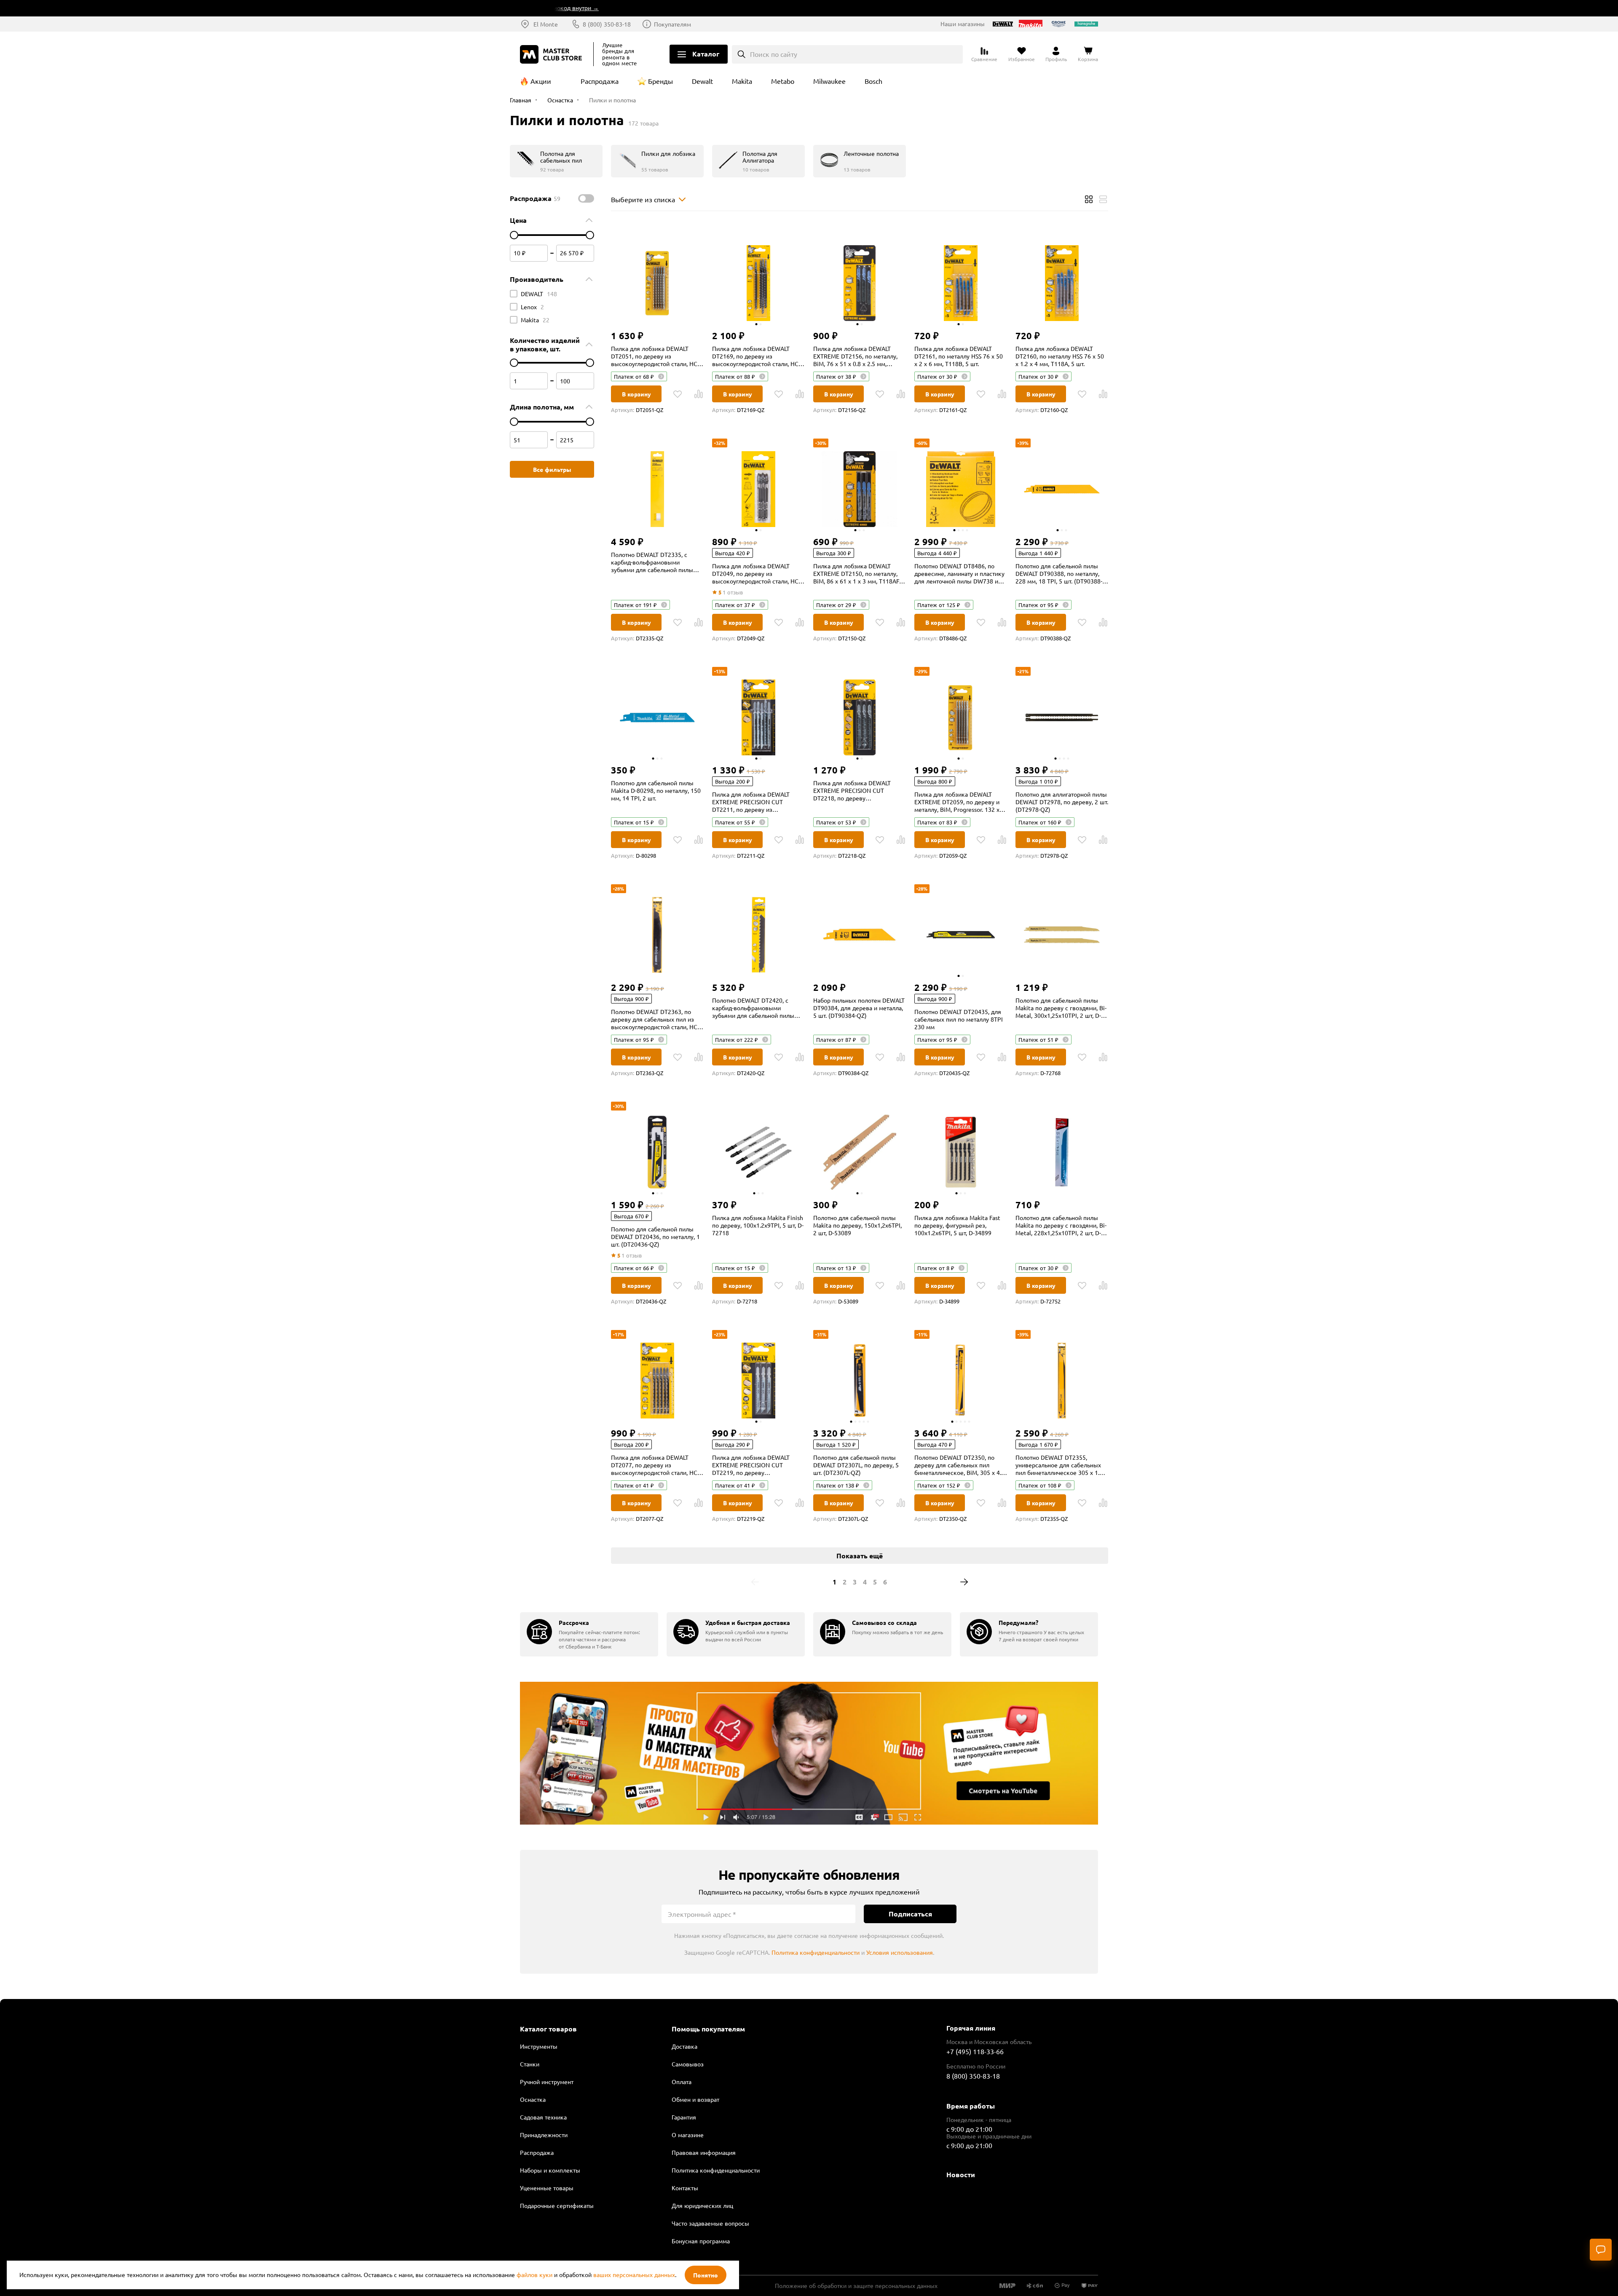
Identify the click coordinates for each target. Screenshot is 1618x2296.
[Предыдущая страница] (755, 1582)
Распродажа (600, 81)
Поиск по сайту (774, 54)
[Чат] (1601, 2250)
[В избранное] (678, 394)
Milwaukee (829, 81)
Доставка (684, 2046)
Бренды (660, 81)
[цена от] (514, 235)
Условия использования (900, 1952)
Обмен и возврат (695, 2099)
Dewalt (702, 81)
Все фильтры (552, 469)
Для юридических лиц (702, 2205)
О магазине (688, 2135)
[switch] (586, 198)
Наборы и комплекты (550, 2170)
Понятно (706, 2275)
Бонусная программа (701, 2241)
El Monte (546, 24)
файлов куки (534, 2275)
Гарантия (684, 2117)
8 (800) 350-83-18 (607, 24)
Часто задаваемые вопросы (710, 2223)
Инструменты (539, 2046)
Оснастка (533, 2099)
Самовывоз (688, 2064)
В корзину (636, 394)
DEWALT (539, 294)
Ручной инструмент (547, 2082)
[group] (589, 1634)
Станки (530, 2064)
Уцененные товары (547, 2188)
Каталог (706, 54)
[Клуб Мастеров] (552, 54)
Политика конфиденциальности (816, 1952)
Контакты (685, 2188)
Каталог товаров (548, 2029)
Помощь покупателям (708, 2029)
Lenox (532, 307)
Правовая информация (704, 2152)
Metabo (783, 81)
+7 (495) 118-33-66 (975, 2051)
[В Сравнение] (699, 394)
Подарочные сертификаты (557, 2205)
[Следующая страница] (964, 1582)
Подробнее (809, 1753)
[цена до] (590, 235)
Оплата (682, 2082)
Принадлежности (544, 2135)
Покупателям (672, 24)
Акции (541, 81)
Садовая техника (543, 2117)
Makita (742, 81)
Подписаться (910, 1914)
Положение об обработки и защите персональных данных (856, 2285)
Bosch (873, 81)
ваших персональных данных (634, 2275)
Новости (961, 2174)
